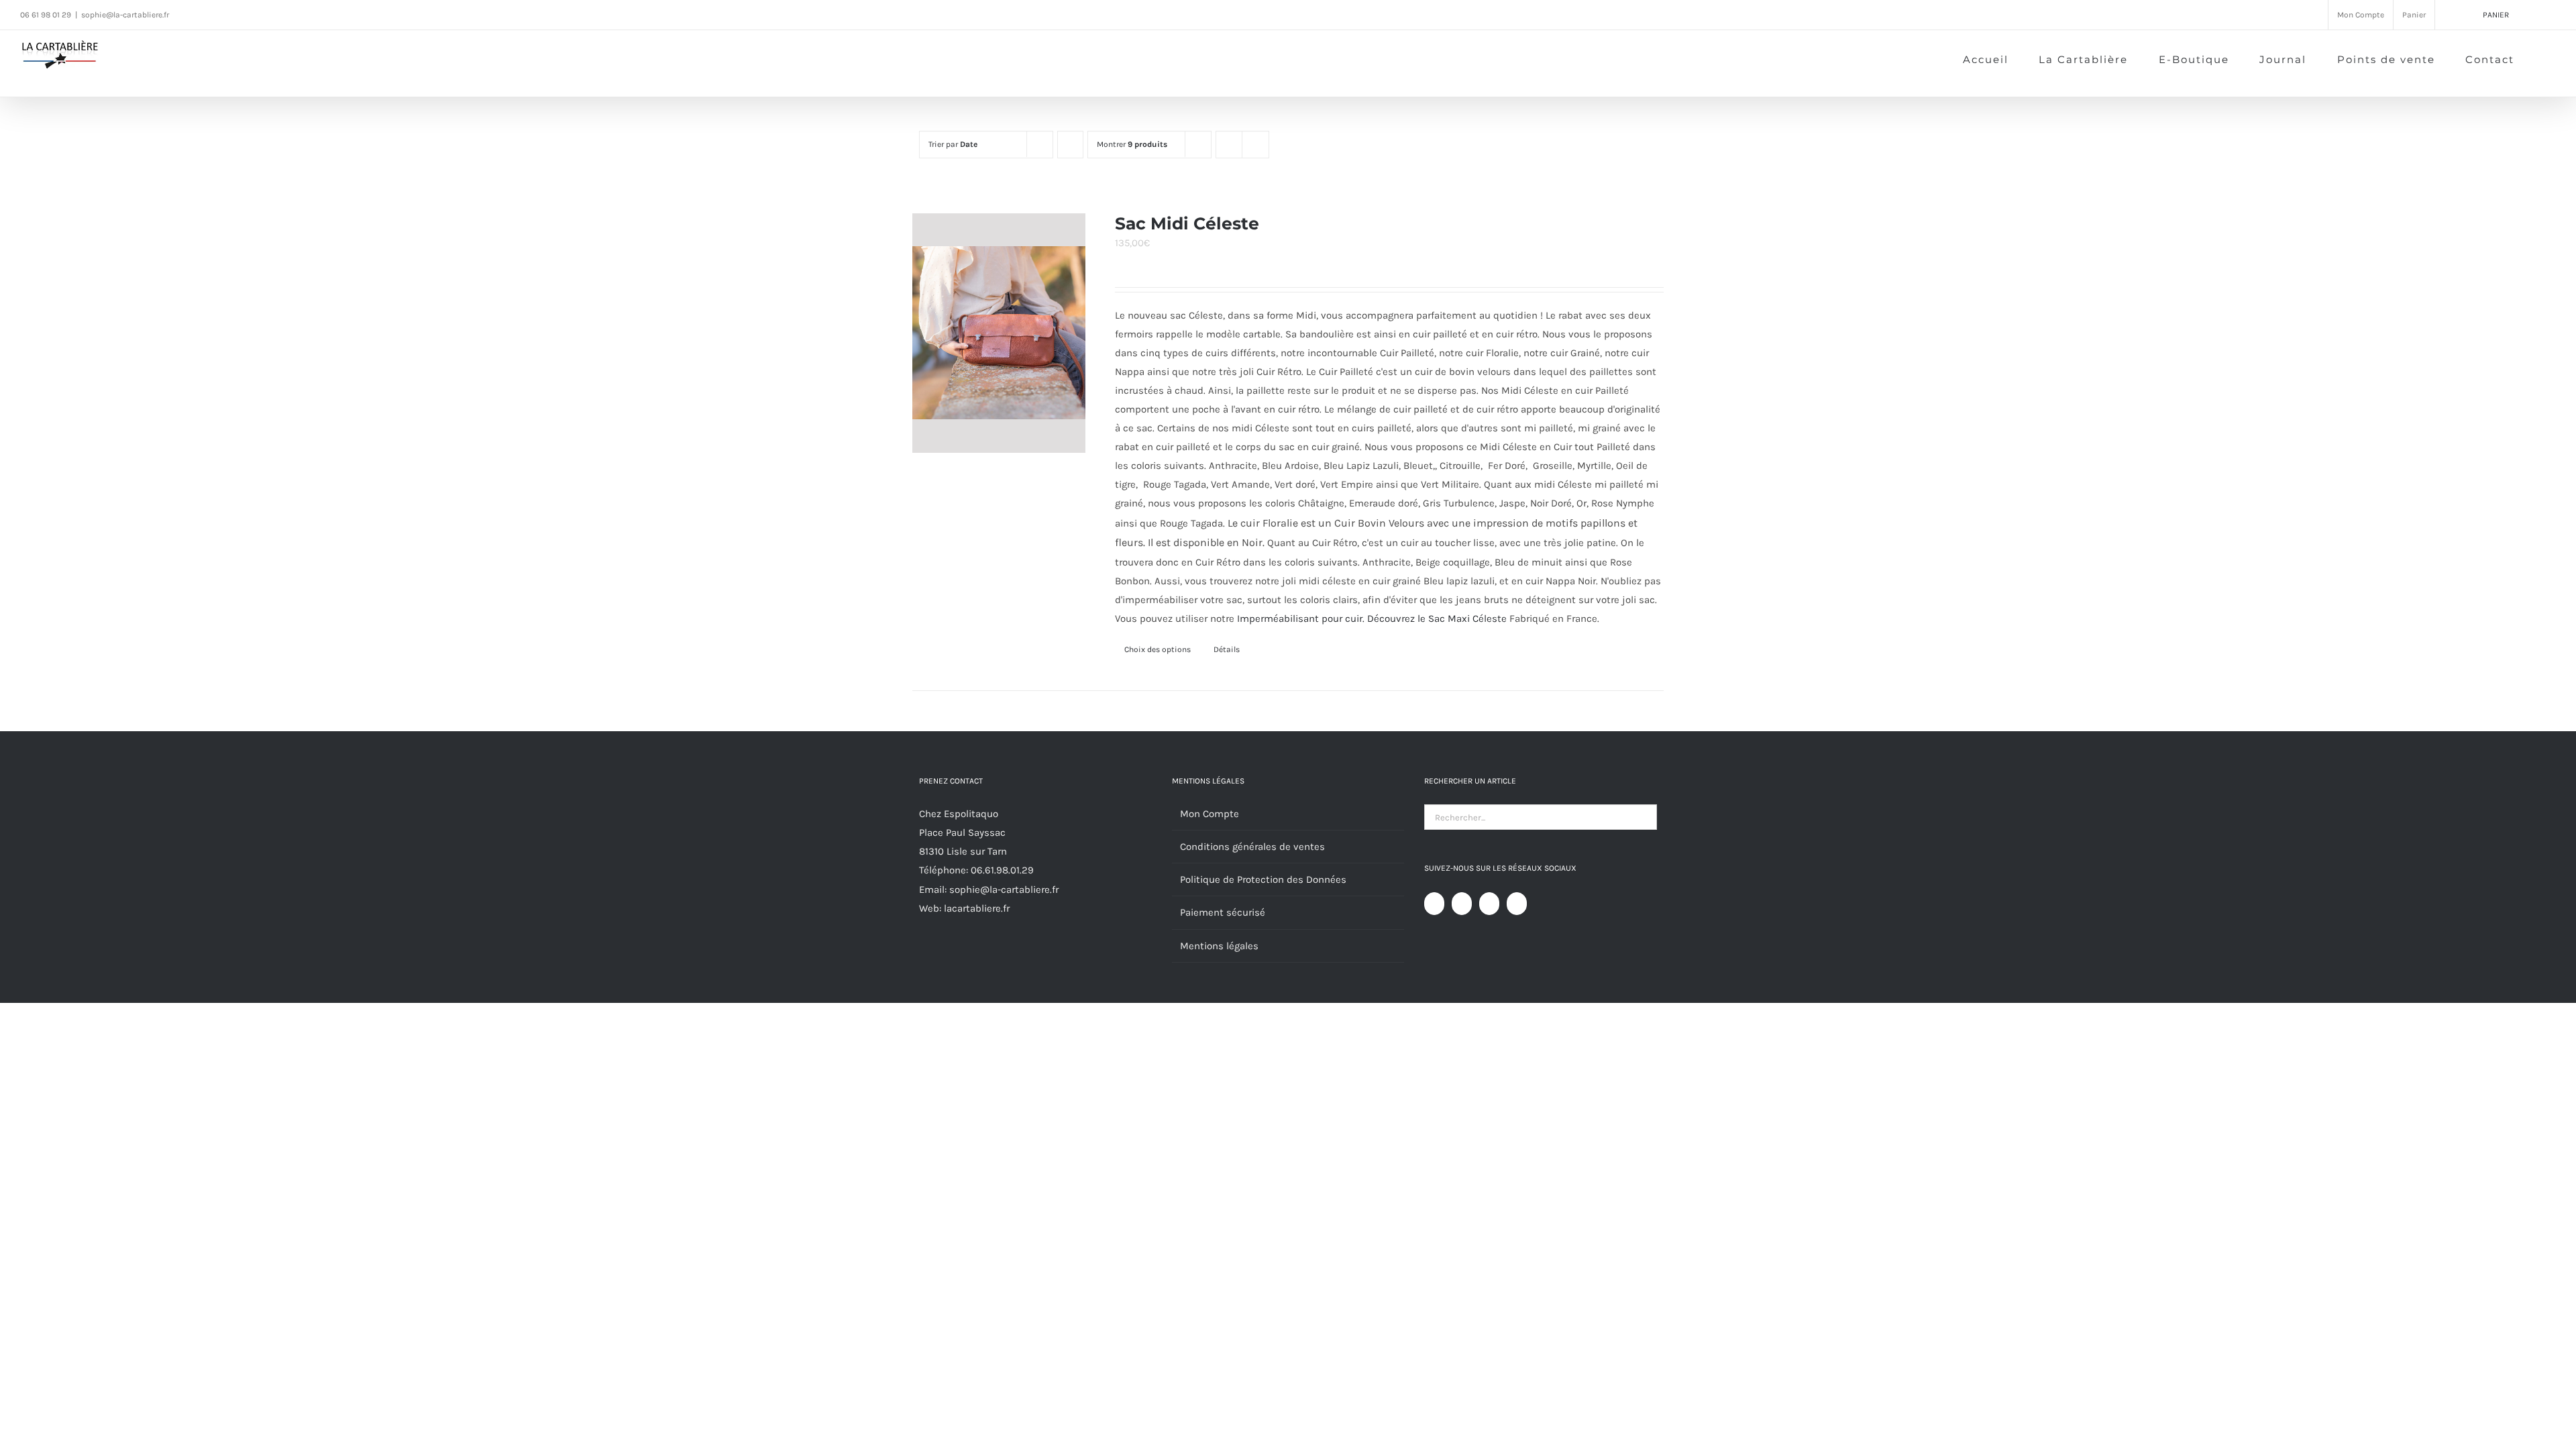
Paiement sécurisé (1223, 912)
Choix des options (1158, 649)
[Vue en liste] (1255, 145)
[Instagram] (1489, 904)
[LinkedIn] (1517, 904)
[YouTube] (1462, 904)
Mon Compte (1210, 814)
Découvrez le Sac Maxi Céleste (1437, 619)
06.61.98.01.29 (1002, 870)
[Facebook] (1434, 904)
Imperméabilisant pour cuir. (1301, 619)
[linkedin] (268, 14)
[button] (2535, 58)
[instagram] (217, 14)
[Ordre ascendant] (1070, 145)
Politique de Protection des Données (1263, 879)
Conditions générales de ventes (1252, 847)
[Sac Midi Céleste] (999, 333)
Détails (1227, 649)
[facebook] (192, 14)
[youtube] (243, 14)
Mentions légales (1219, 946)
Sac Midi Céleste (1187, 223)
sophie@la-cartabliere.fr (125, 15)
